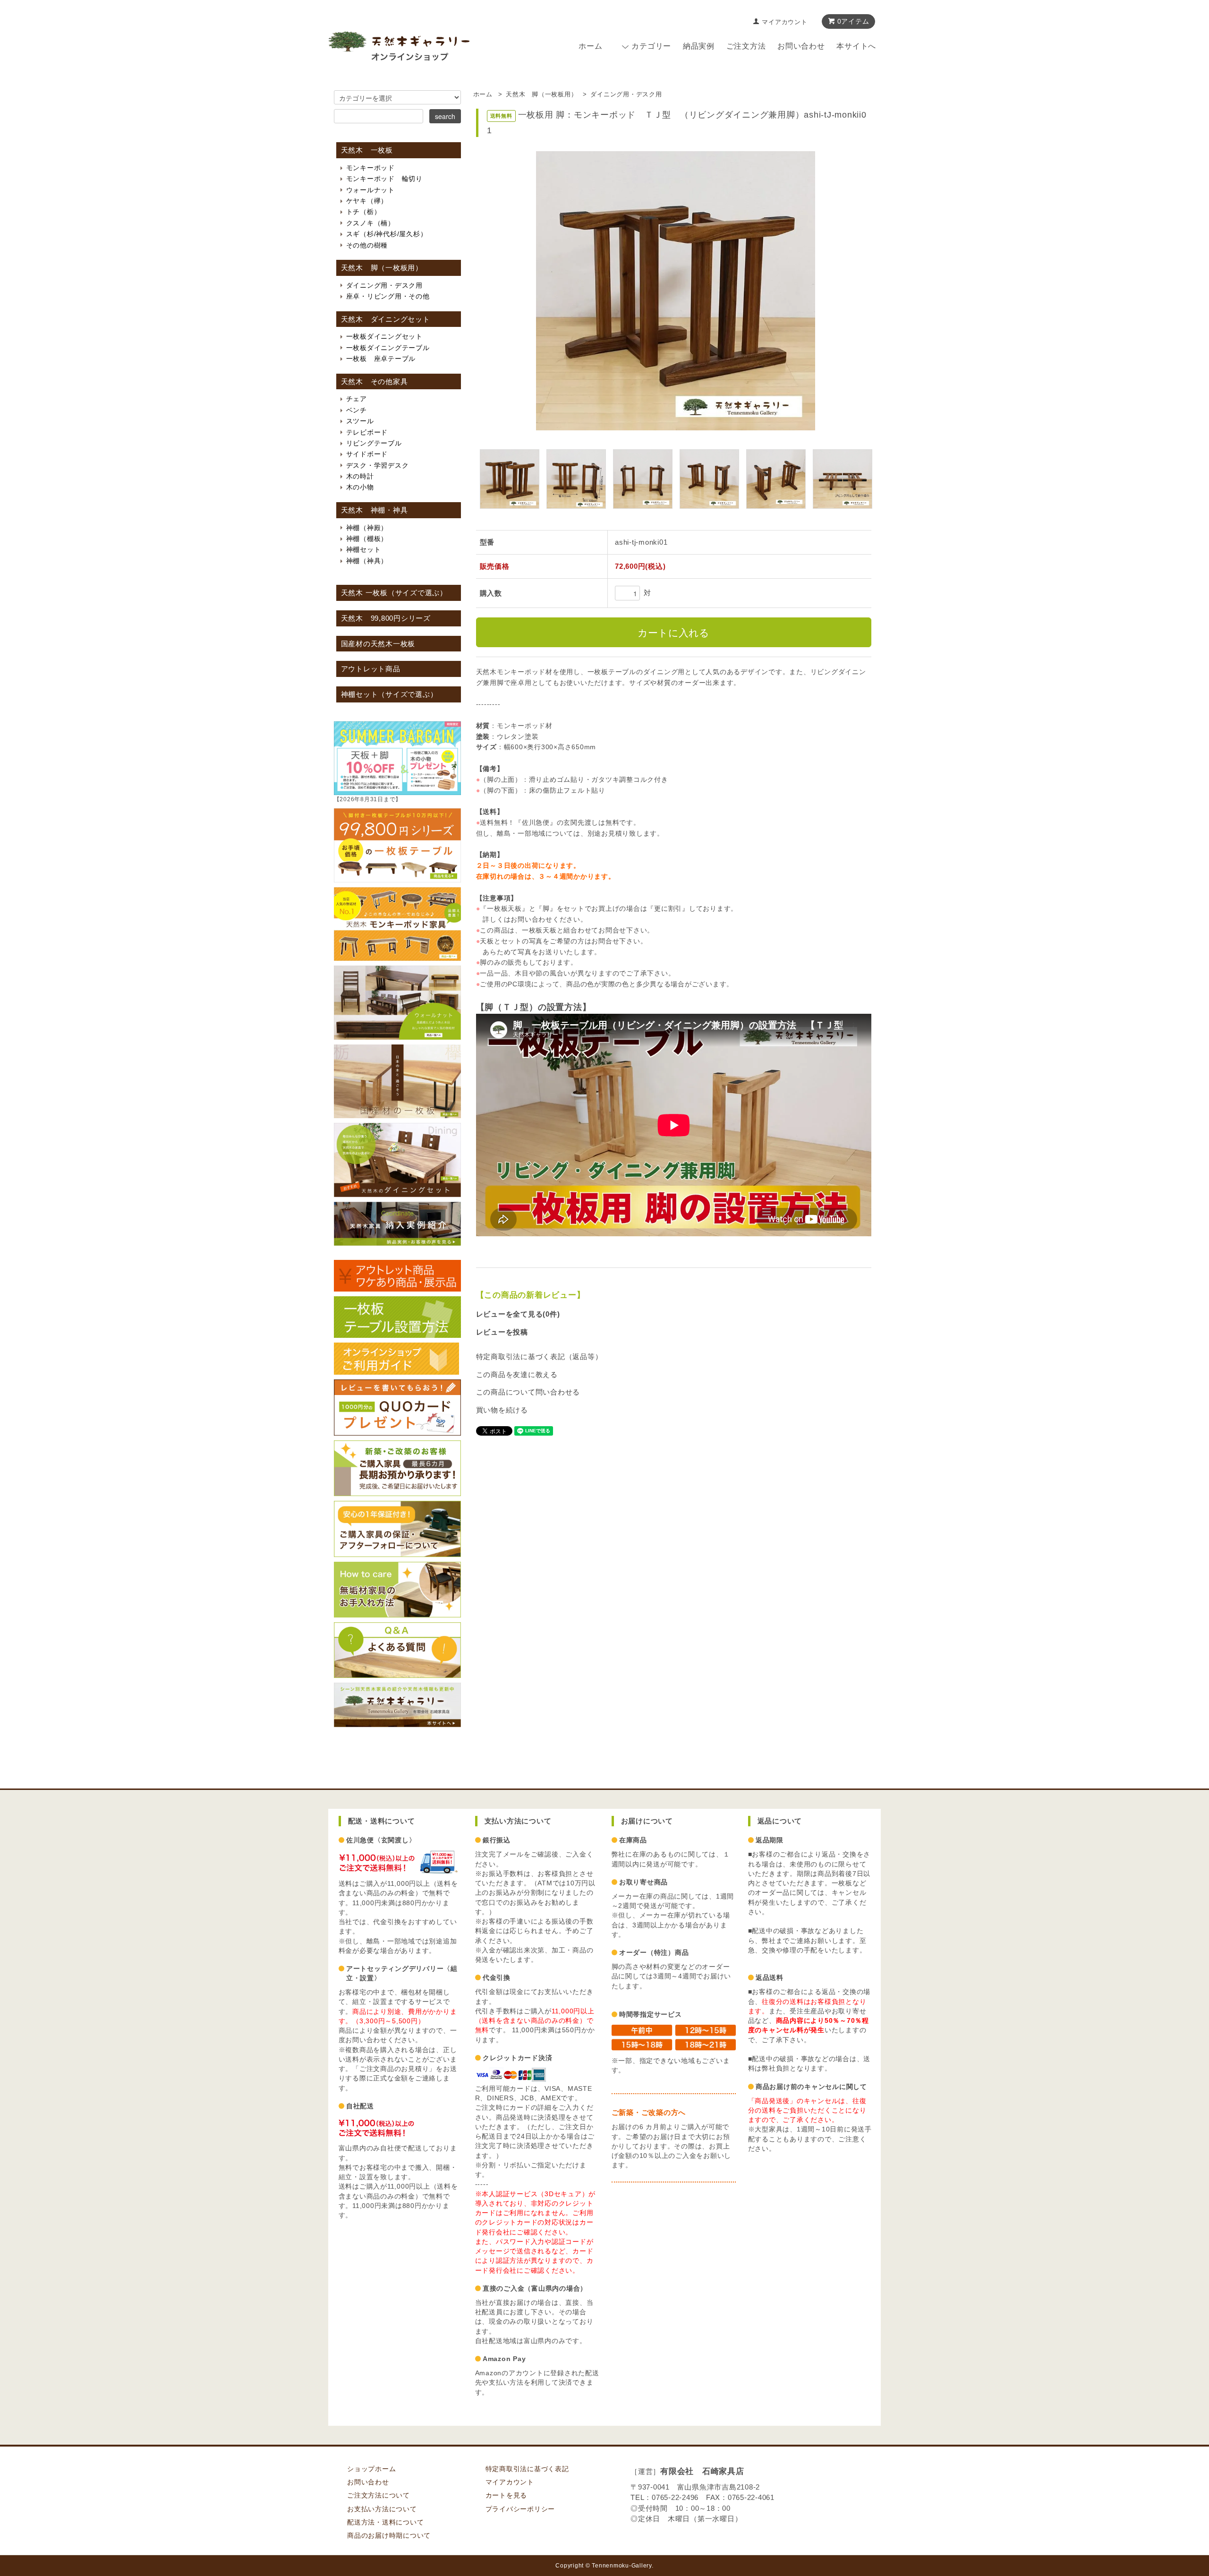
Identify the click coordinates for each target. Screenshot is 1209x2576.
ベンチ (357, 410)
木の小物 (360, 487)
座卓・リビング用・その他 (388, 296)
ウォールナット (370, 190)
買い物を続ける (502, 1410)
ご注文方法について (379, 2495)
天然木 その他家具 (375, 382)
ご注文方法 (746, 46)
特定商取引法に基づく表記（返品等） (539, 1356)
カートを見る (507, 2495)
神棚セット (364, 549)
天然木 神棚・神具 (375, 510)
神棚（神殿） (367, 528)
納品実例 (699, 46)
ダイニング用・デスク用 (626, 94)
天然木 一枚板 (367, 150)
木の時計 (360, 476)
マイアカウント (784, 22)
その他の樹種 (367, 245)
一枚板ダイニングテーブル (388, 348)
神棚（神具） (367, 561)
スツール (360, 421)
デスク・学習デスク (378, 465)
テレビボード (367, 432)
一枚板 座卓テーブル (381, 359)
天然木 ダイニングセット (386, 319)
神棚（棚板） (367, 539)
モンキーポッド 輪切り (384, 179)
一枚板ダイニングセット (384, 336)
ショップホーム (371, 2469)
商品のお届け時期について (389, 2536)
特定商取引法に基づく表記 (527, 2469)
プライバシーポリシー (520, 2509)
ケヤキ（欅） (367, 201)
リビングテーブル (374, 443)
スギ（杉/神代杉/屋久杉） (387, 234)
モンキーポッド (370, 168)
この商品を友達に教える (517, 1374)
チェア (357, 399)
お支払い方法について (382, 2509)
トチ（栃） (364, 212)
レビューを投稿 (502, 1332)
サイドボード (367, 454)
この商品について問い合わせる (528, 1392)
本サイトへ (856, 46)
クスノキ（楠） (370, 223)
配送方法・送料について (385, 2522)
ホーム (590, 46)
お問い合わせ (801, 46)
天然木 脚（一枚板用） (541, 94)
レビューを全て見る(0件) (518, 1314)
